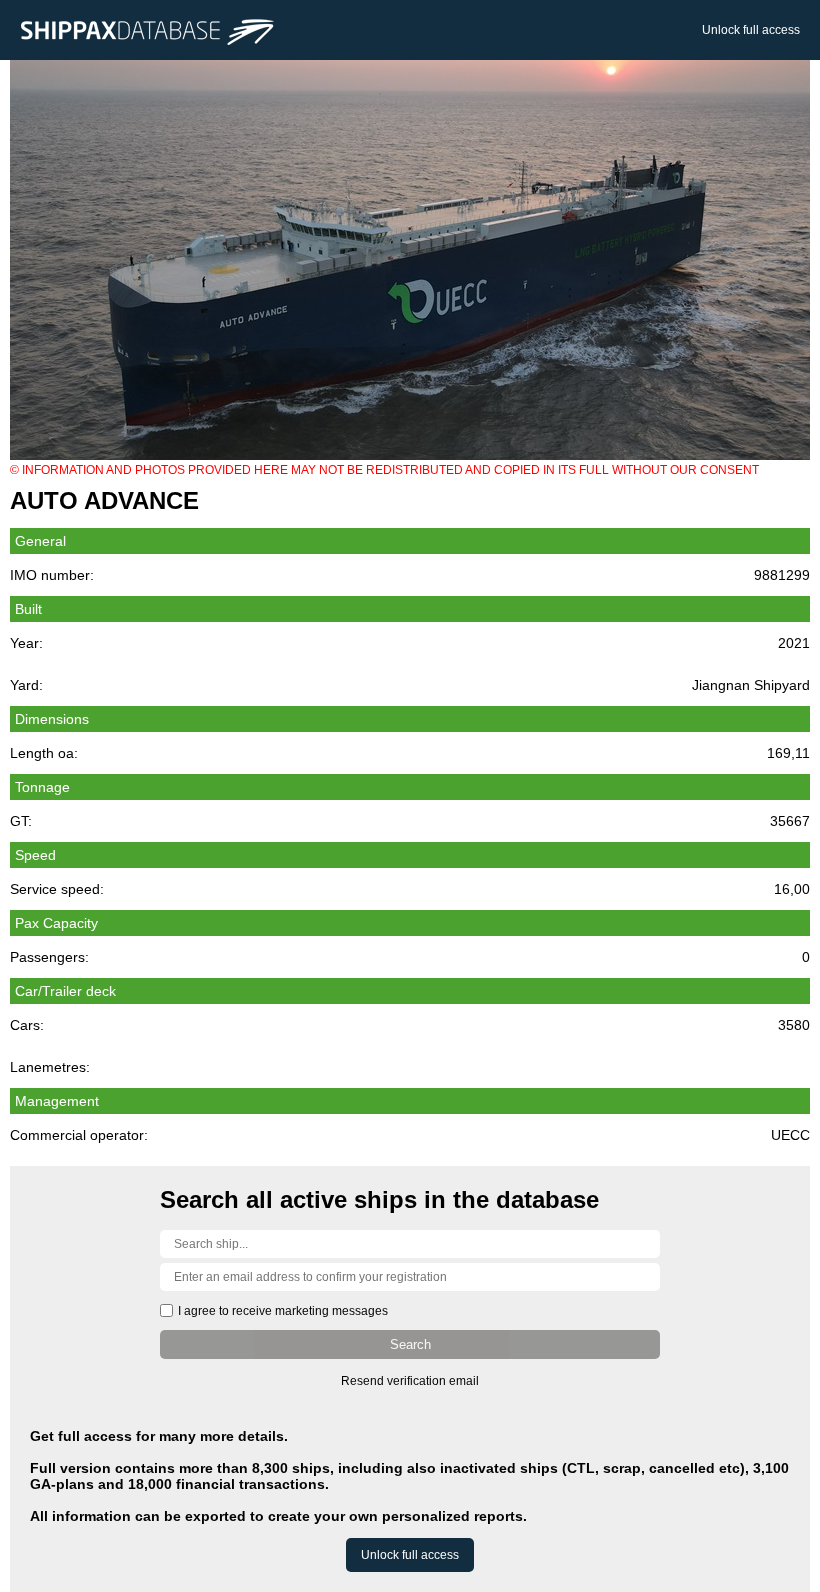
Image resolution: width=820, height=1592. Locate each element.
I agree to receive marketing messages (283, 1311)
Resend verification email (410, 1381)
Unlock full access (751, 30)
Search (410, 1344)
